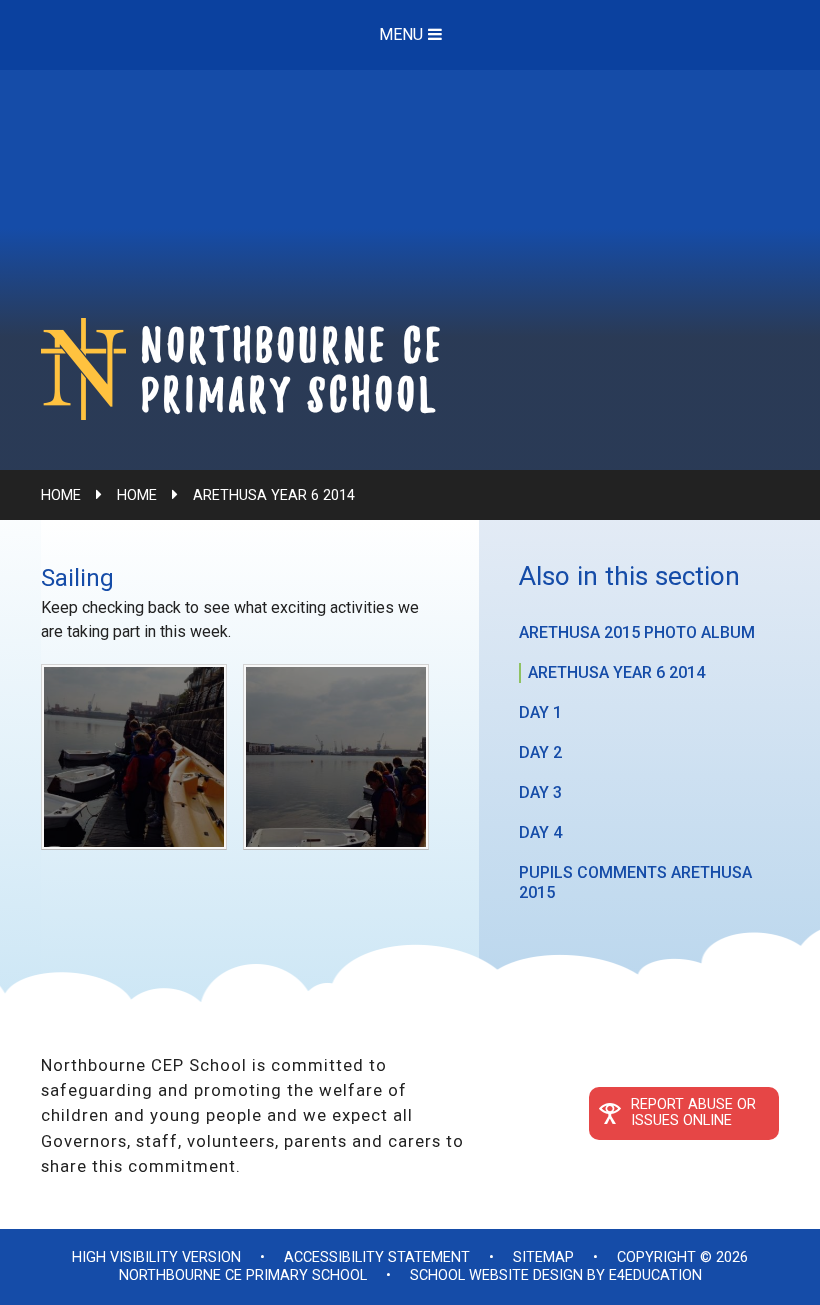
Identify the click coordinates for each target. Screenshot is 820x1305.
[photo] (336, 757)
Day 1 (540, 712)
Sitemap (543, 1257)
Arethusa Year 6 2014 (274, 495)
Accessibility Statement (377, 1257)
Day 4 (540, 832)
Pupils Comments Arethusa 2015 (635, 882)
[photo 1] (134, 757)
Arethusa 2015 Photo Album (637, 632)
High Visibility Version (156, 1257)
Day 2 (540, 752)
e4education (655, 1275)
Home (61, 495)
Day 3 (540, 792)
